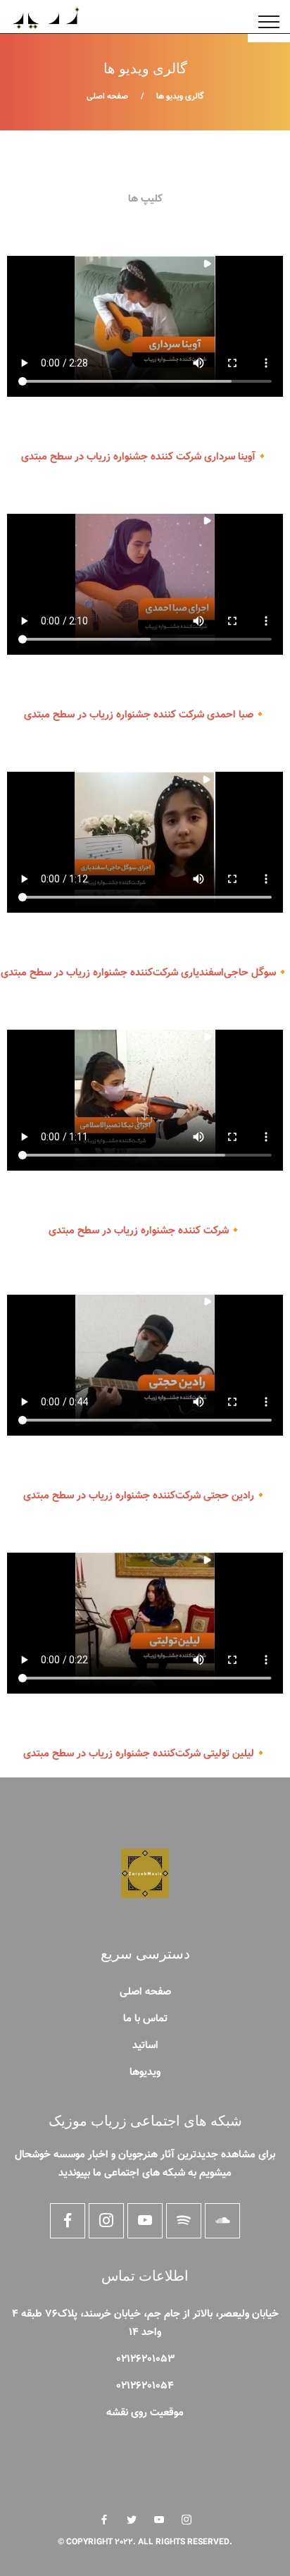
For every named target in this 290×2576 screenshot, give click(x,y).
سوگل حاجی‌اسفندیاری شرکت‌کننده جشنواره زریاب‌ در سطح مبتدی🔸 (145, 973)
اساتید (145, 2046)
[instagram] (187, 2520)
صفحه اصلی (107, 97)
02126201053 (145, 2359)
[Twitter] (132, 2520)
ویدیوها (145, 2072)
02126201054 (145, 2386)
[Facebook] (104, 2520)
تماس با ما (145, 2019)
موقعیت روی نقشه (145, 2413)
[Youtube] (159, 2520)
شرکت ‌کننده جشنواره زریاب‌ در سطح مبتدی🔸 (145, 1231)
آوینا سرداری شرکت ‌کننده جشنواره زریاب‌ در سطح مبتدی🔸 (145, 457)
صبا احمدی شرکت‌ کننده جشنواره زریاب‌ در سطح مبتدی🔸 (145, 715)
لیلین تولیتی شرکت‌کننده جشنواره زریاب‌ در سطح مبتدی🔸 (145, 1754)
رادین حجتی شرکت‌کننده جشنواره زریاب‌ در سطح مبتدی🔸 (145, 1496)
